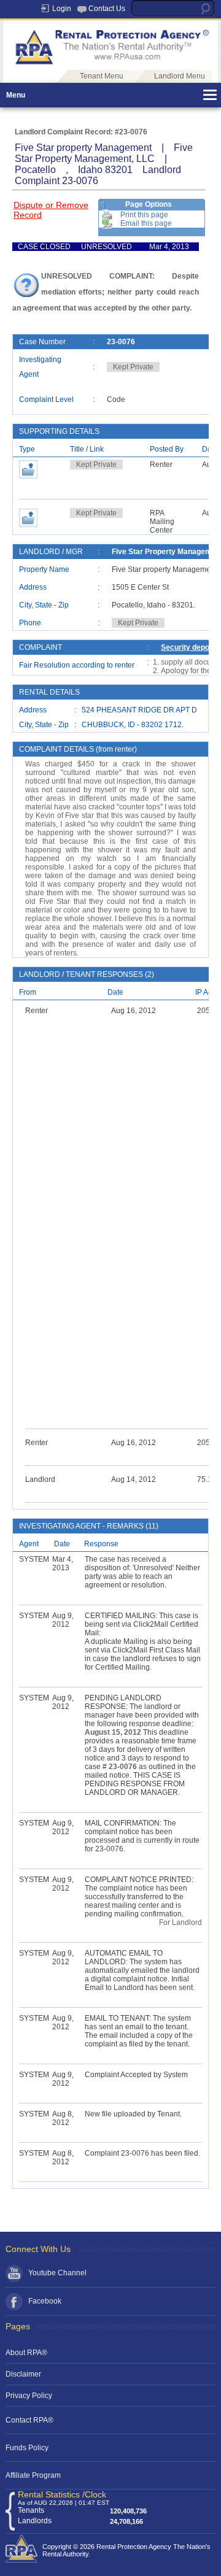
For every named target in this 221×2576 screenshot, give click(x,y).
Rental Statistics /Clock (62, 2494)
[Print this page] (107, 215)
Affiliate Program (33, 2475)
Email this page (146, 223)
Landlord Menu (180, 76)
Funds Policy (27, 2448)
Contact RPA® (29, 2420)
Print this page (144, 215)
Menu (16, 95)
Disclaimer (23, 2374)
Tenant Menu (102, 76)
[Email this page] (107, 223)
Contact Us (107, 9)
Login (62, 9)
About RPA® (26, 2353)
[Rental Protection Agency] (110, 63)
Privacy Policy (29, 2396)
